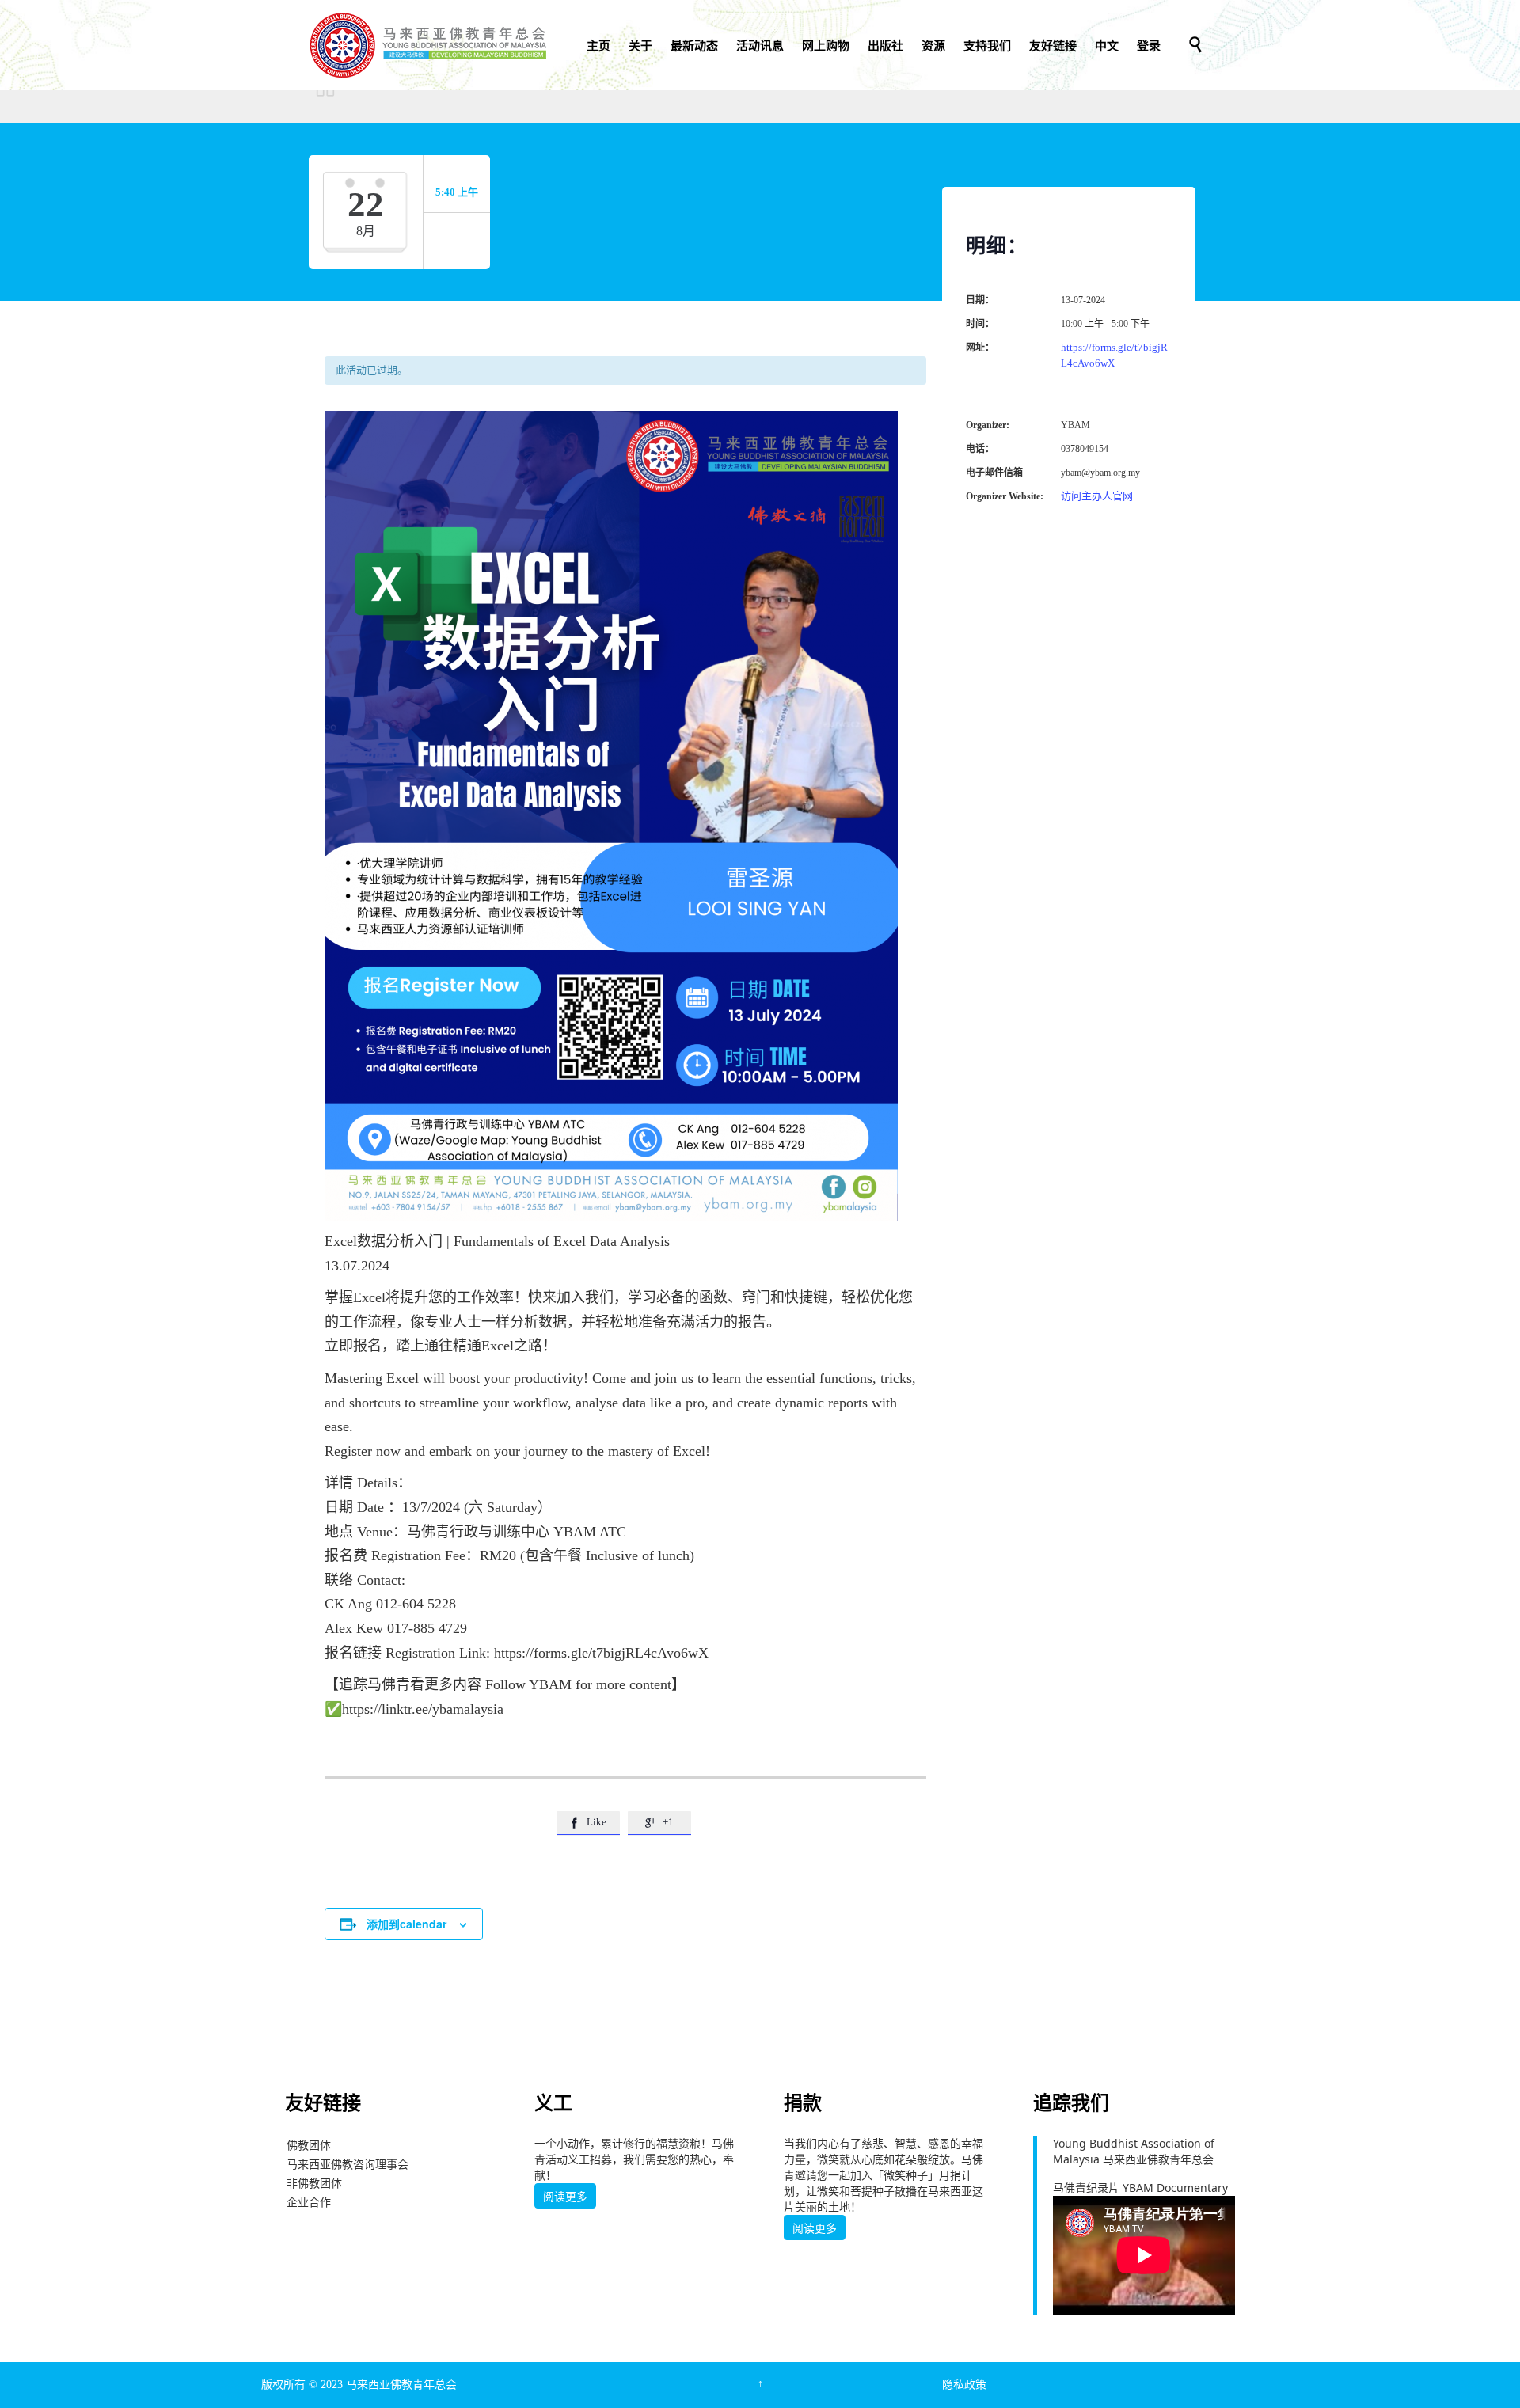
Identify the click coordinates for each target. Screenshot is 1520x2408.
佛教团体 (309, 2145)
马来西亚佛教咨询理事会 (348, 2164)
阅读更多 (565, 2197)
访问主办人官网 (1097, 496)
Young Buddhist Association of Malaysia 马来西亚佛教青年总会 (1134, 2151)
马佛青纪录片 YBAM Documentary (1140, 2188)
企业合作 (309, 2202)
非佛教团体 (314, 2183)
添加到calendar (407, 1924)
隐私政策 (964, 2385)
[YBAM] (427, 45)
